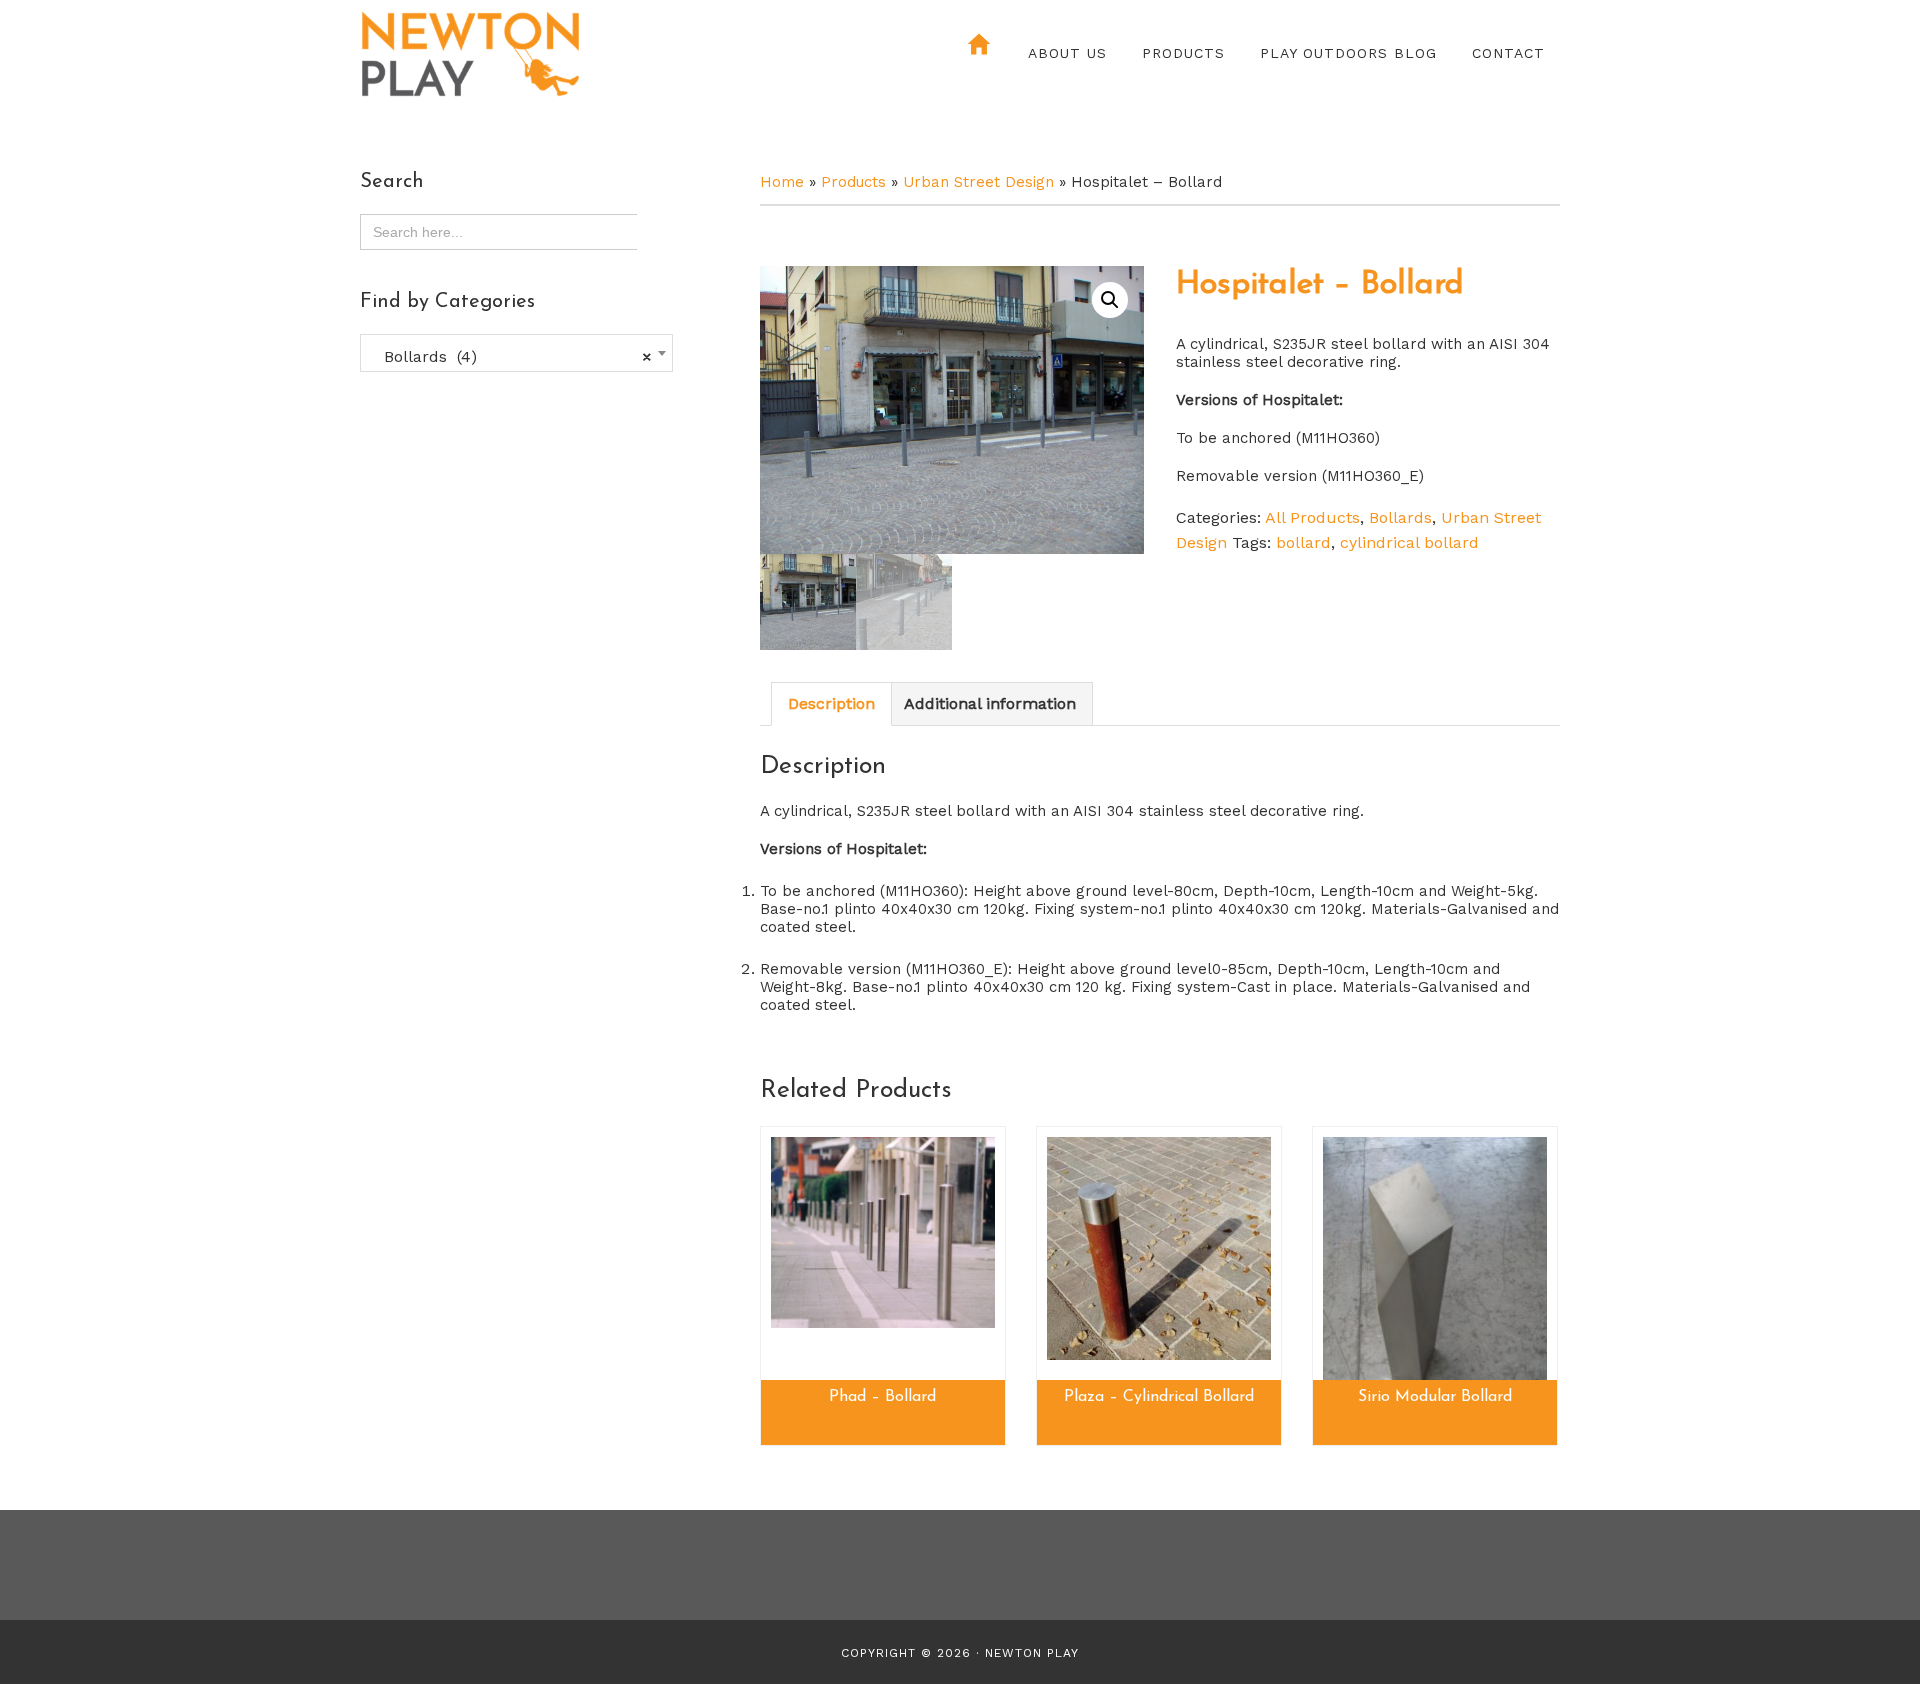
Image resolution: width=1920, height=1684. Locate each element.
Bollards (1400, 517)
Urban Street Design (978, 182)
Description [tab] (831, 703)
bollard (1303, 542)
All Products (1312, 517)
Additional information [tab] (990, 703)
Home (782, 182)
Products (853, 182)
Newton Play (535, 55)
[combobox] (516, 353)
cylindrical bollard (1409, 542)
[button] (1110, 300)
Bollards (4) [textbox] (510, 356)
